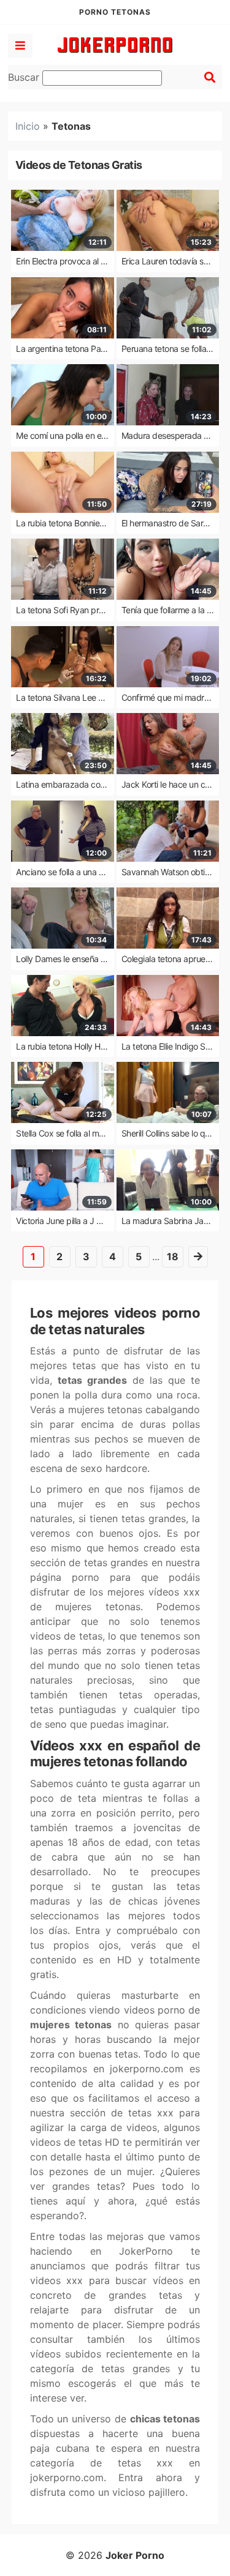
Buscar (25, 77)
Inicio (28, 126)
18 (173, 1256)
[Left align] (20, 46)
